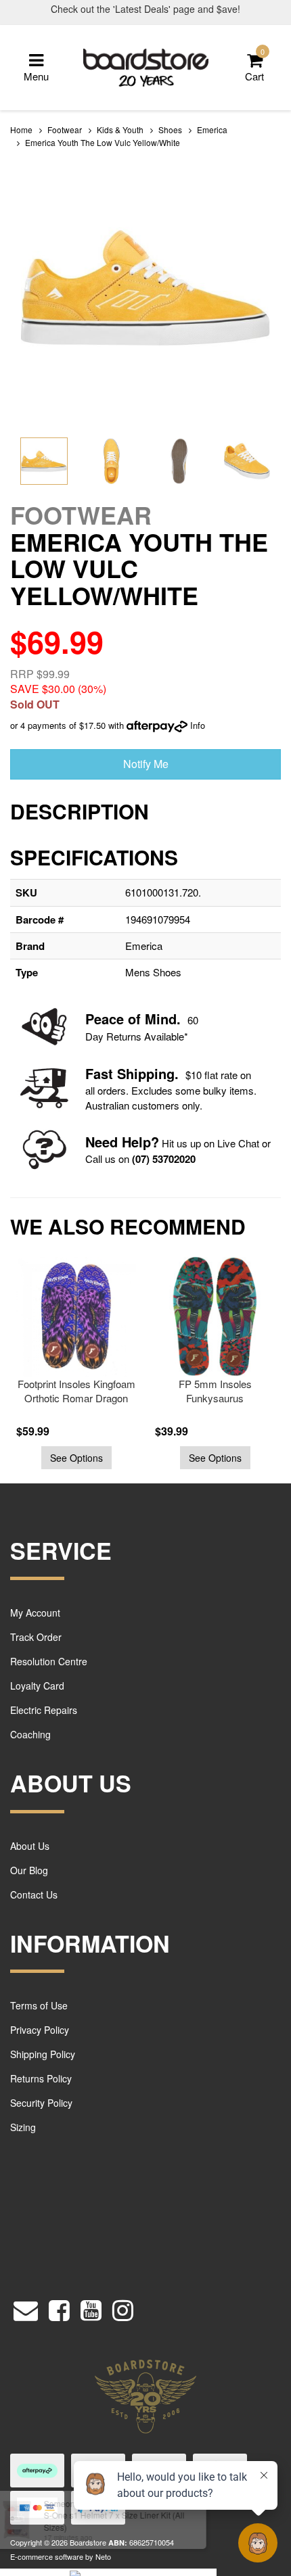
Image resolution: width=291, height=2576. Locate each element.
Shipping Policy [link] (43, 2054)
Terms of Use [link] (39, 2005)
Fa (93, 1073)
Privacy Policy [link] (40, 2030)
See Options (76, 1458)
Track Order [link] (36, 1637)
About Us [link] (30, 1846)
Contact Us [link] (34, 1894)
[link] (59, 2307)
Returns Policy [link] (41, 2078)
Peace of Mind (131, 1019)
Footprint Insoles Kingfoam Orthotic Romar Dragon (76, 1391)
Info (198, 725)
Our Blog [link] (29, 1870)
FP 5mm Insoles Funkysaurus (215, 1391)
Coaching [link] (30, 1734)
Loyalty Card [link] (37, 1686)
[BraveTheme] (146, 66)
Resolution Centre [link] (49, 1661)
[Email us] (26, 2307)
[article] (73, 1363)
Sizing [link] (23, 2127)
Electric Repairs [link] (44, 1710)
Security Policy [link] (41, 2103)
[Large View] (44, 461)
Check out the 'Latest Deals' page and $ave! (145, 9)
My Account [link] (35, 1613)
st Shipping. (140, 1073)
